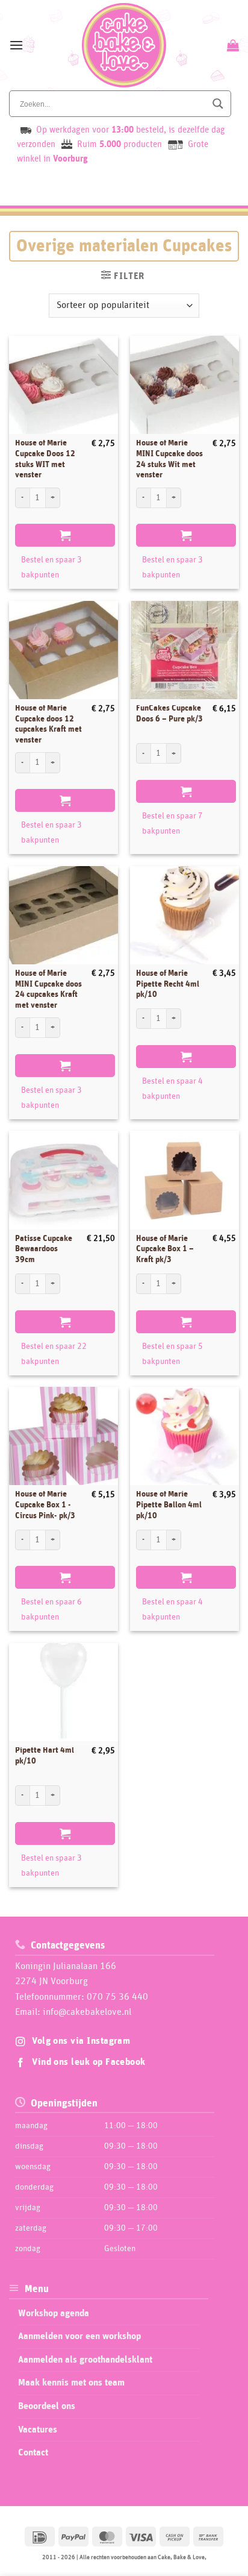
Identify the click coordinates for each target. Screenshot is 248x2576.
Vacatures (38, 2430)
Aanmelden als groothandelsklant (85, 2360)
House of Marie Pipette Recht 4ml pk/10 (168, 984)
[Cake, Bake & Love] (124, 45)
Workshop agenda (54, 2313)
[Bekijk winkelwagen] (231, 45)
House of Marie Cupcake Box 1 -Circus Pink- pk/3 (45, 1505)
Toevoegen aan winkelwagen (65, 535)
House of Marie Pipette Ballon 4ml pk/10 (169, 1505)
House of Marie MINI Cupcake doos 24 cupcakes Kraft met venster (48, 989)
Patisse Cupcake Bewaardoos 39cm (44, 1249)
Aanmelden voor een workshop (79, 2336)
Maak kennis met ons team (71, 2383)
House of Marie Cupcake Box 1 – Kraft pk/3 (165, 1249)
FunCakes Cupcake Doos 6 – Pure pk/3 (169, 714)
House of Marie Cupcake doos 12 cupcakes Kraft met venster (48, 724)
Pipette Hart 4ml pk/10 (45, 1756)
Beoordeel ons (47, 2406)
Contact (33, 2452)
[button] (16, 45)
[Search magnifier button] (218, 104)
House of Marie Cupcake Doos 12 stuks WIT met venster (45, 459)
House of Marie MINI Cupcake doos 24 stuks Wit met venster (169, 459)
